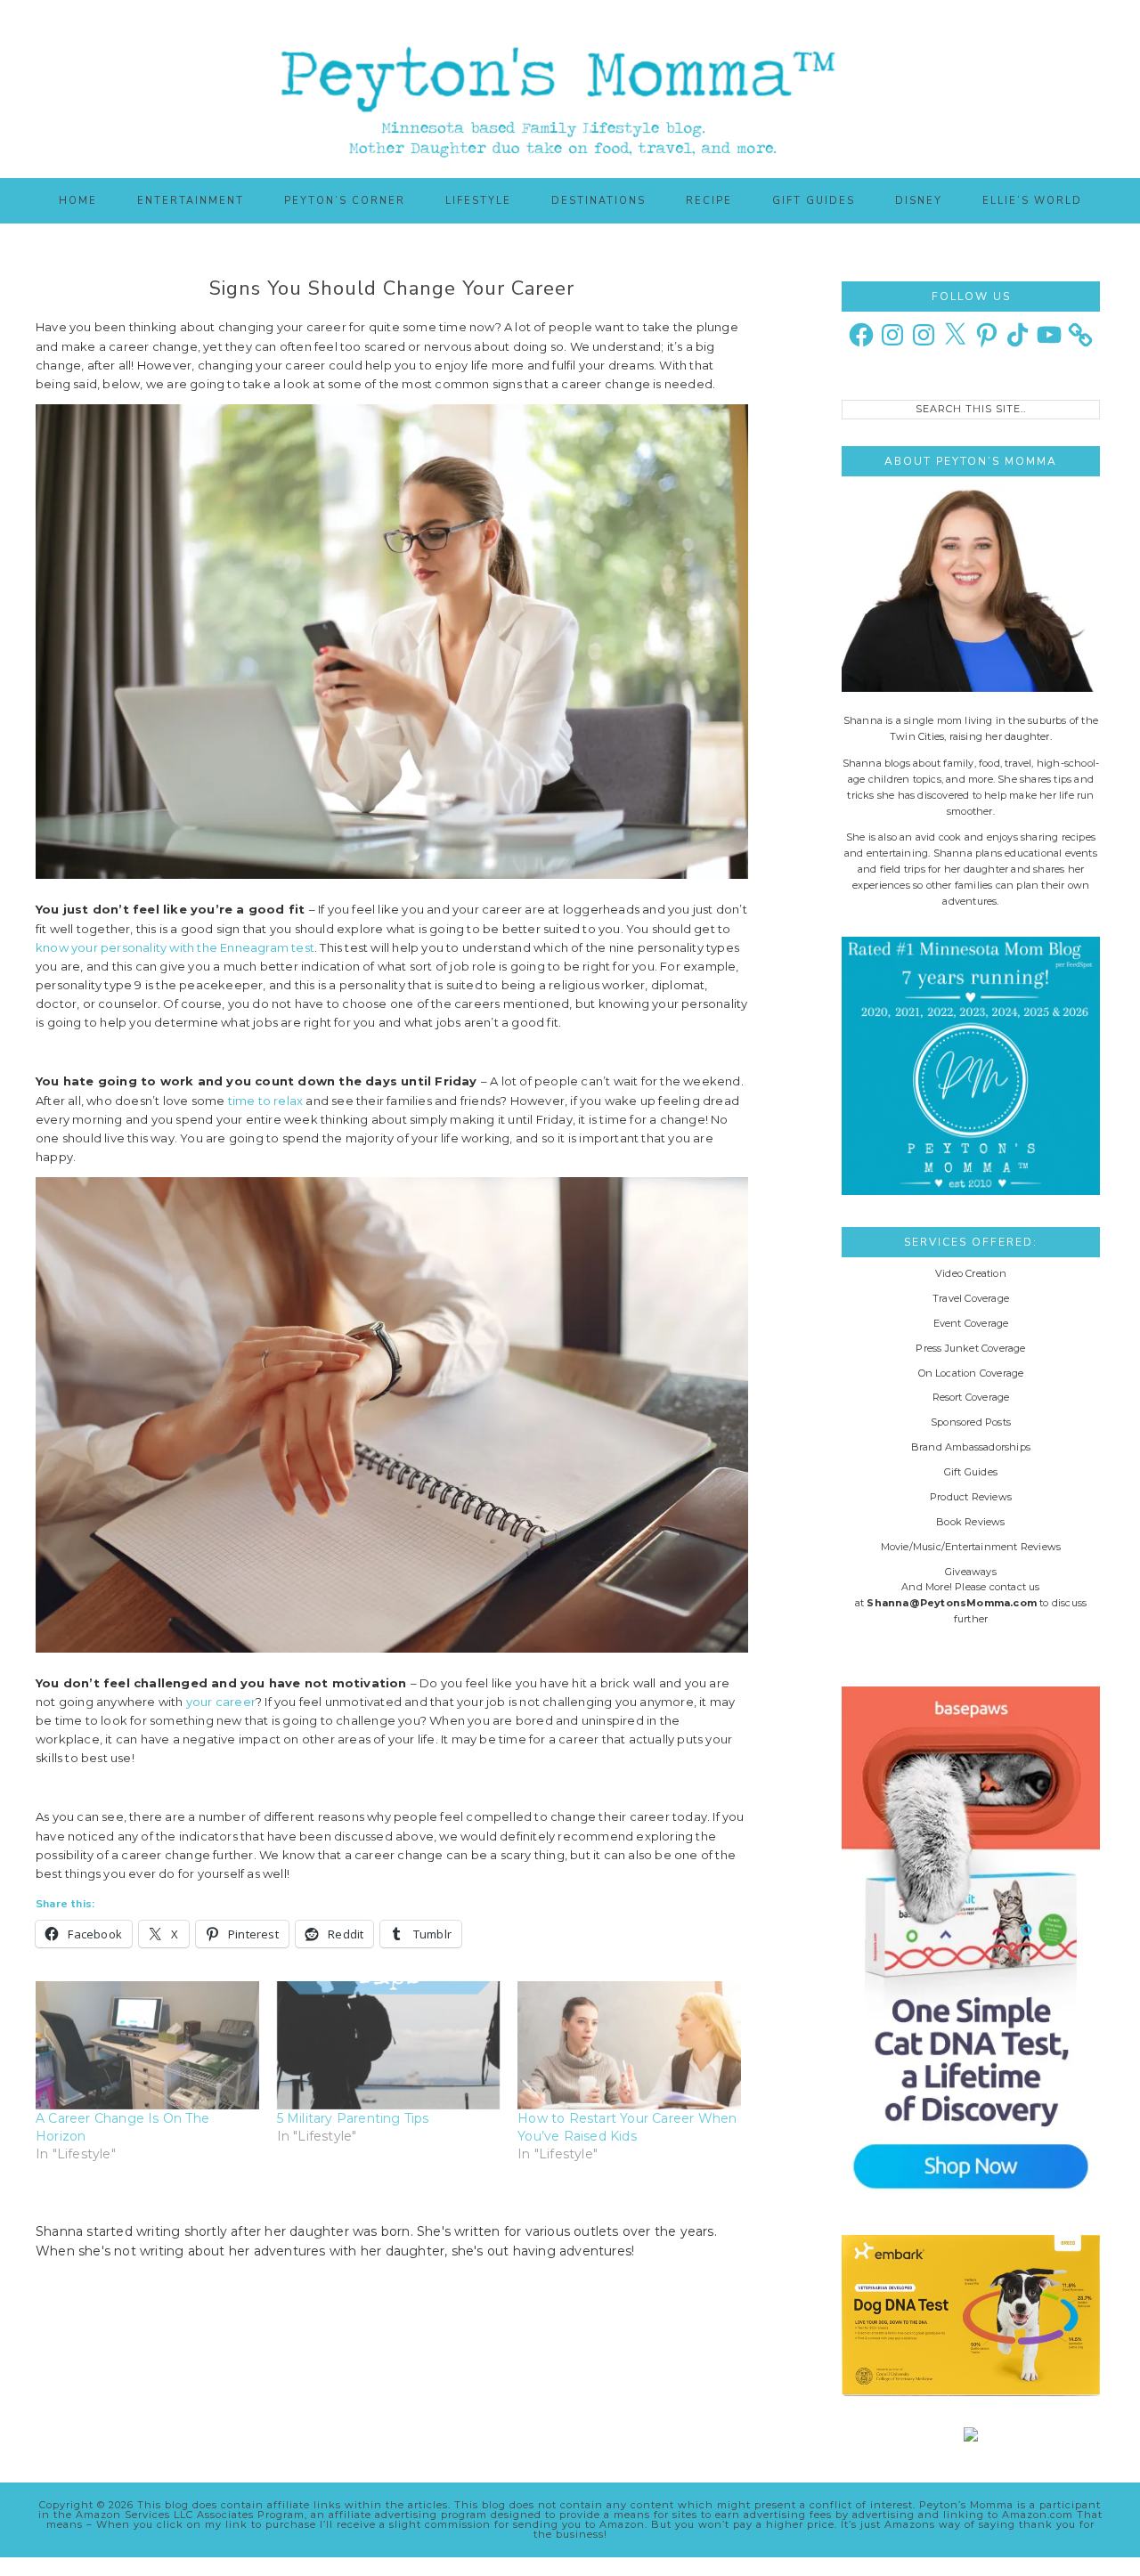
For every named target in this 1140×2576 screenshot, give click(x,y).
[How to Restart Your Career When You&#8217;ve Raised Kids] (629, 2045)
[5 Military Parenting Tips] (389, 2045)
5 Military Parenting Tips (353, 2118)
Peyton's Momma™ (570, 89)
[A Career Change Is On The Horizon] (147, 2045)
